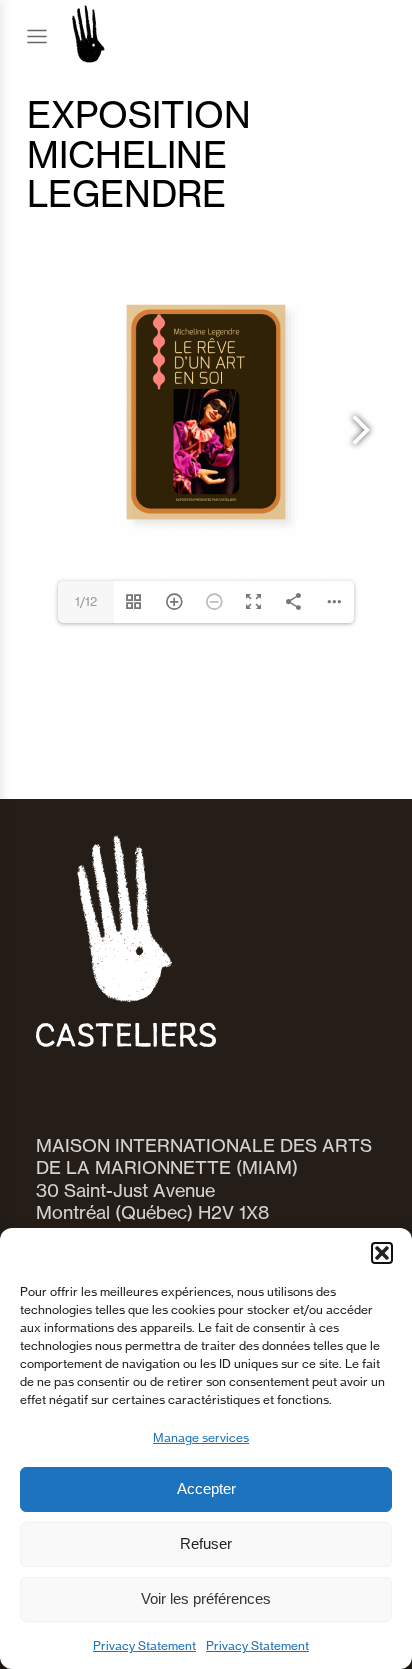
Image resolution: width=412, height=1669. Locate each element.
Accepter (206, 1488)
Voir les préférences (206, 1598)
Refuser (206, 1543)
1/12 (86, 601)
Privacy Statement (144, 1645)
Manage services (201, 1437)
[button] (382, 1253)
